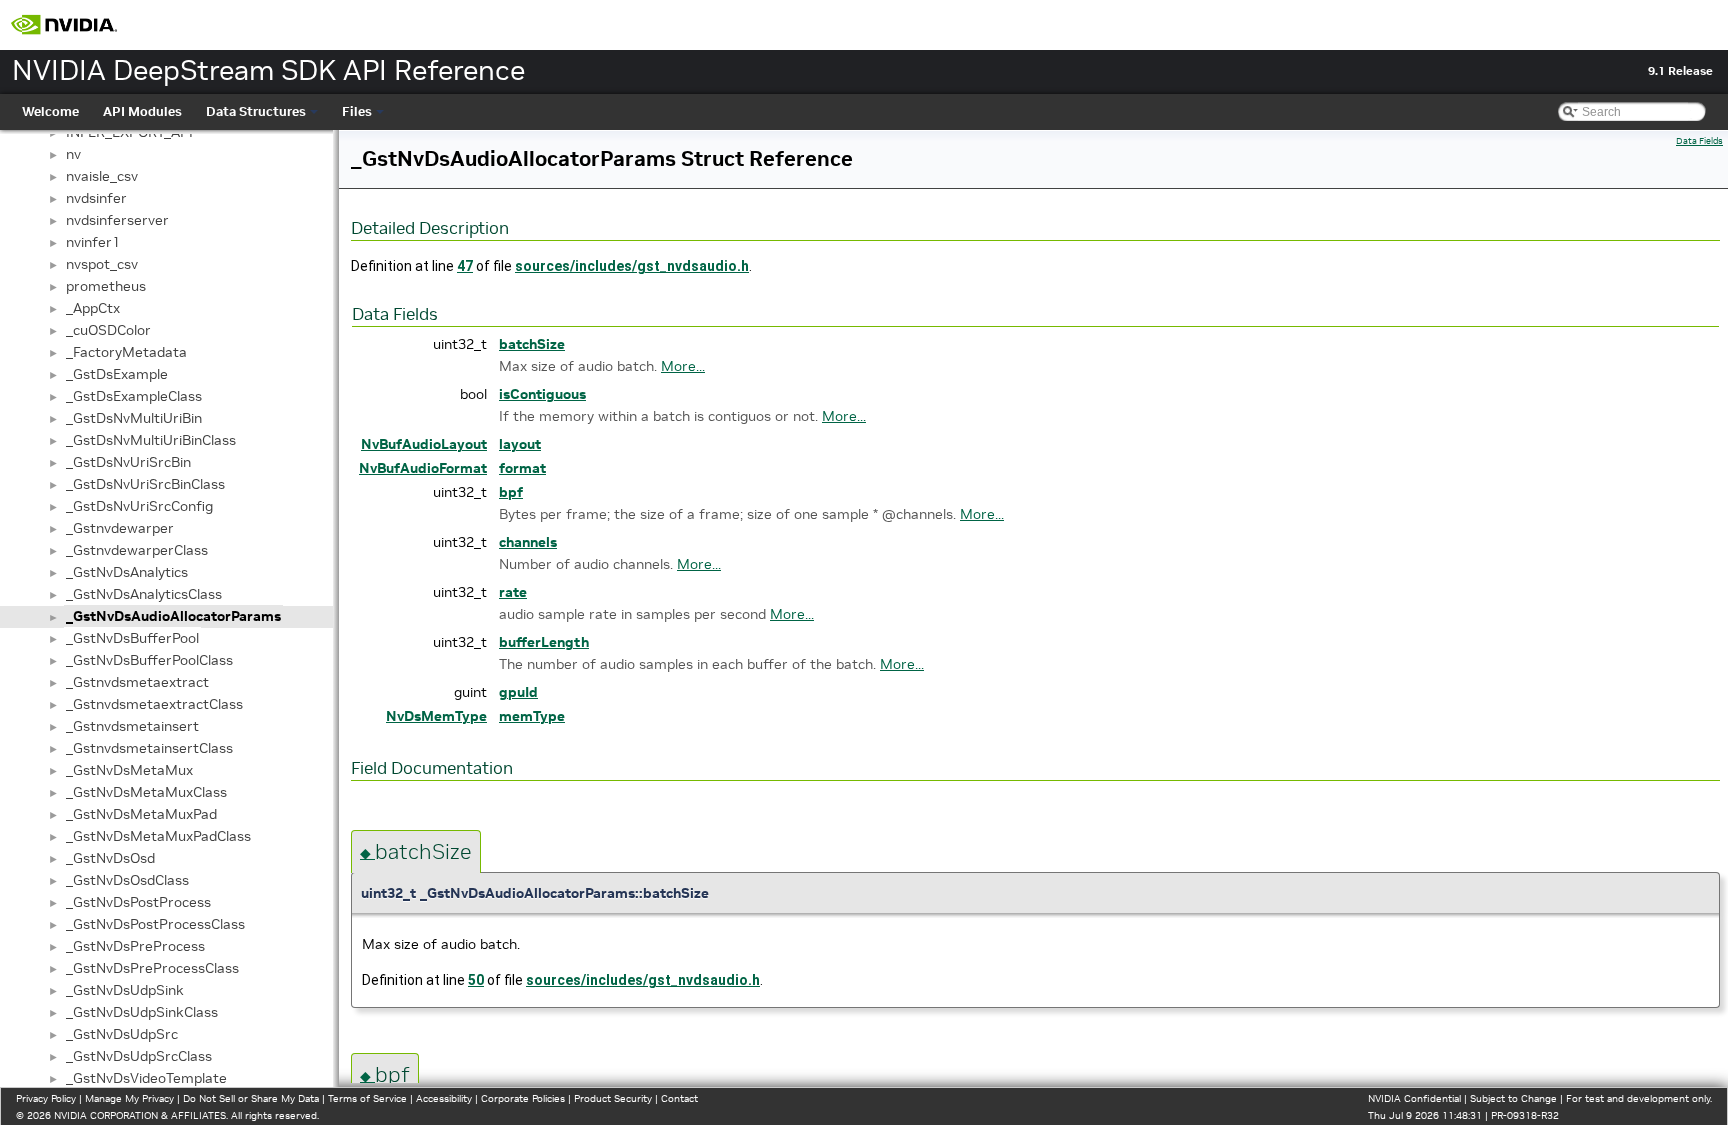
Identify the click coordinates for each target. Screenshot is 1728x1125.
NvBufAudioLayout (424, 444)
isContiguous (542, 394)
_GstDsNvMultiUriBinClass (151, 440)
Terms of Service (367, 1098)
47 (465, 266)
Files (357, 111)
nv (73, 154)
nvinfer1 (93, 242)
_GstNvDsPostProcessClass (155, 924)
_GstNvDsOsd (110, 858)
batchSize (532, 344)
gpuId (518, 692)
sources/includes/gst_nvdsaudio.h (632, 266)
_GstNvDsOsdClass (127, 880)
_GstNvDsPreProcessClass (152, 968)
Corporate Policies (523, 1098)
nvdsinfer (96, 198)
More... (683, 366)
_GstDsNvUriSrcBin (128, 462)
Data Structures (256, 111)
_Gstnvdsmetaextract (137, 682)
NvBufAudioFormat (423, 468)
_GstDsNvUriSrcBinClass (145, 484)
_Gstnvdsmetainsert (132, 726)
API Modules (142, 111)
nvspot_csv (102, 264)
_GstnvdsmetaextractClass (154, 704)
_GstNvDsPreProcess (135, 946)
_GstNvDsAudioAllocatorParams (173, 616)
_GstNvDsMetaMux (129, 770)
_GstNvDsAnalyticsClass (144, 594)
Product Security (613, 1098)
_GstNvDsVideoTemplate (146, 1078)
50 (476, 980)
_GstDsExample (117, 374)
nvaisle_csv (102, 176)
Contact (679, 1098)
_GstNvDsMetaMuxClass (146, 792)
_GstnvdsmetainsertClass (149, 748)
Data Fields (1699, 141)
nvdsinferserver (117, 220)
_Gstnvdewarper (120, 528)
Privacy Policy (46, 1098)
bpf (511, 492)
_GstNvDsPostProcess (138, 902)
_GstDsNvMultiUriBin (134, 418)
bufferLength (544, 642)
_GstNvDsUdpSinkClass (142, 1012)
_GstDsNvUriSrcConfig (139, 506)
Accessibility (444, 1098)
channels (528, 542)
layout (520, 444)
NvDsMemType (436, 716)
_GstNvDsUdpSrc (122, 1034)
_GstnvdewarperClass (137, 550)
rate (513, 592)
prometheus (106, 286)
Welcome (50, 111)
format (522, 468)
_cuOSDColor (108, 330)
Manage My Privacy (129, 1098)
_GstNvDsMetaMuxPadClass (158, 836)
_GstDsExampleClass (134, 396)
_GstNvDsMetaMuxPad (141, 814)
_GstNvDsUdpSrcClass (139, 1056)
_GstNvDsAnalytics (127, 572)
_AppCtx (93, 308)
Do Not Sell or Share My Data (251, 1098)
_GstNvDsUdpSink (125, 990)
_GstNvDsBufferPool (132, 638)
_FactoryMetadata (126, 352)
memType (532, 716)
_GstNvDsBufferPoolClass (149, 660)
